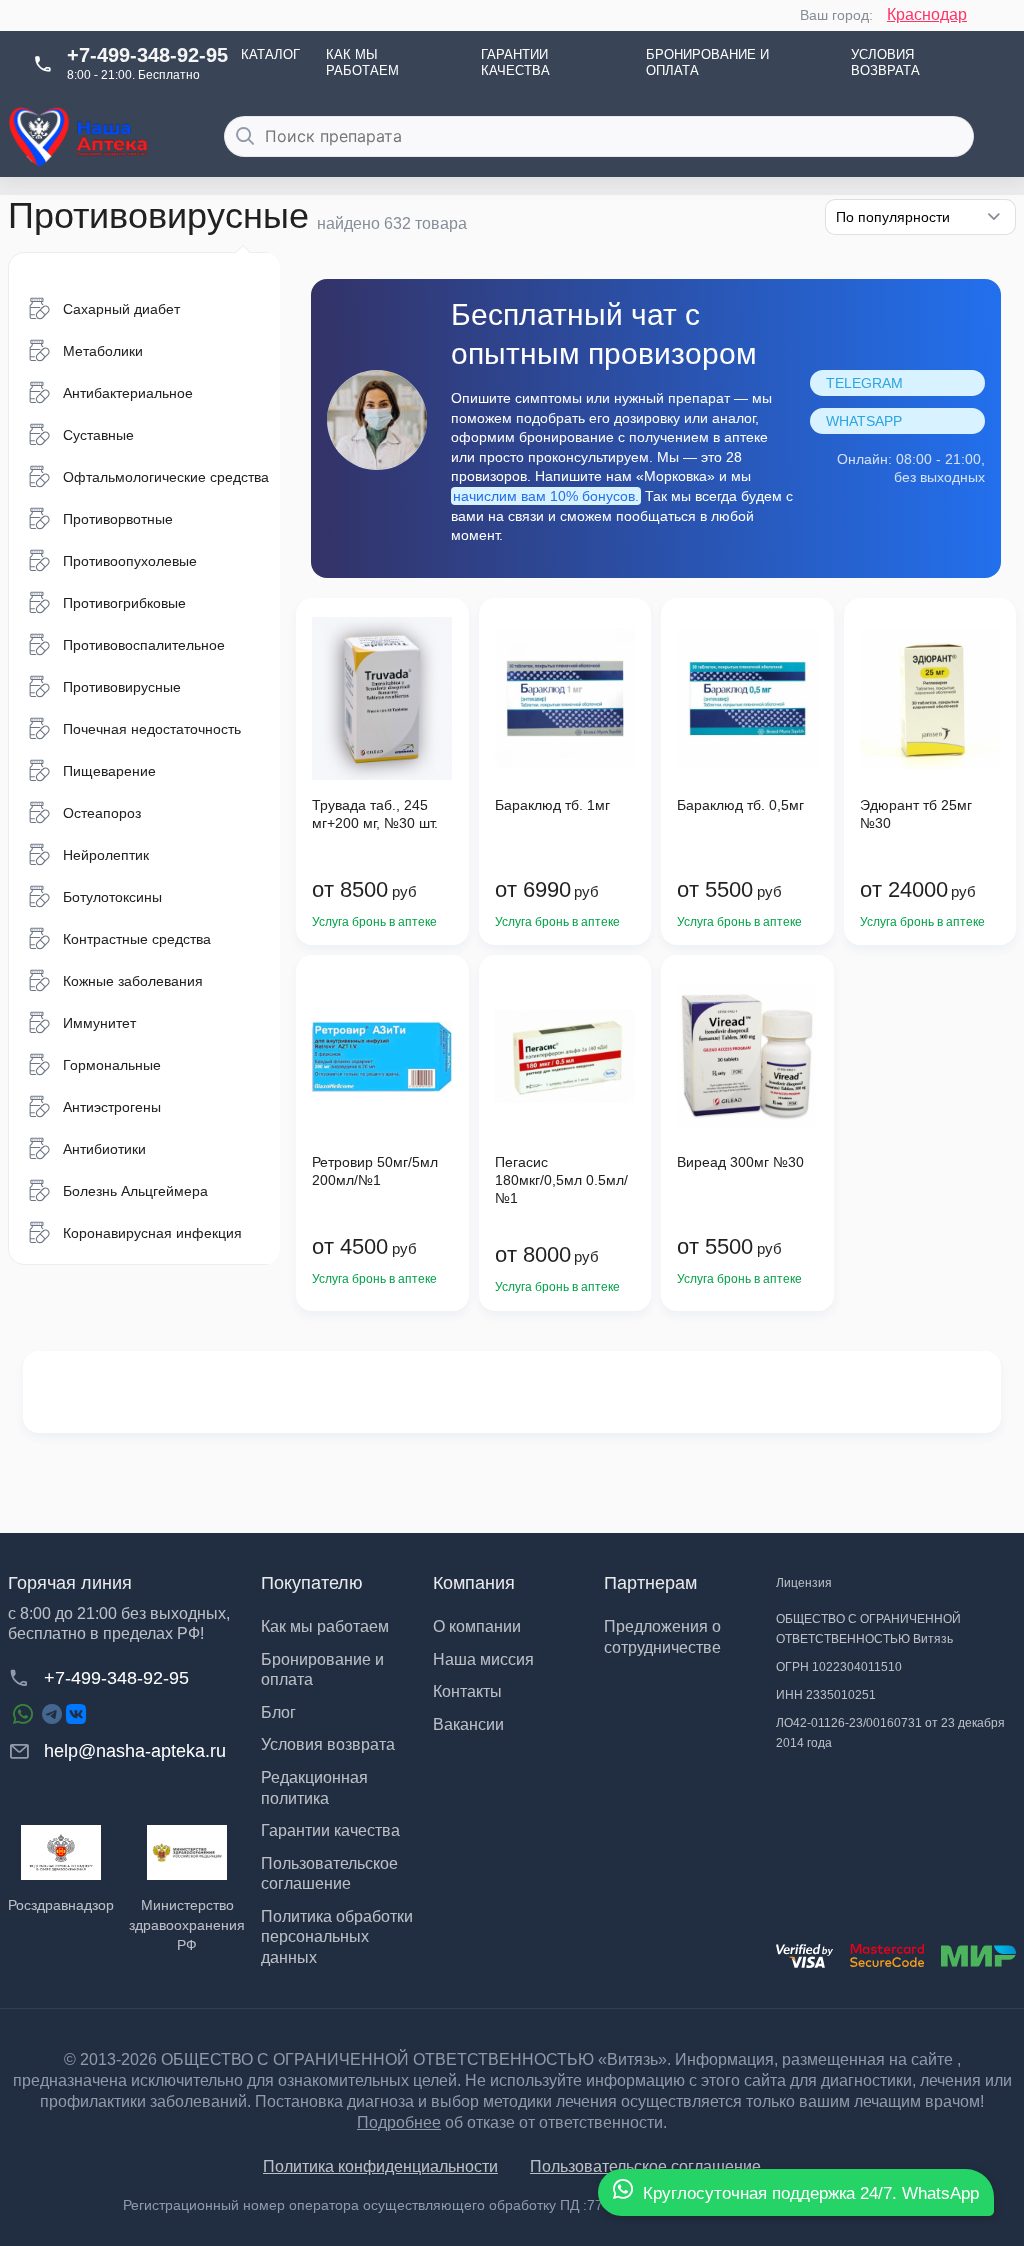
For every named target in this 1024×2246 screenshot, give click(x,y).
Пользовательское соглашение (645, 2166)
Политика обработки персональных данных (337, 1937)
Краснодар (927, 14)
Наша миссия (483, 1659)
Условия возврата (885, 63)
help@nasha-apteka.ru (135, 1751)
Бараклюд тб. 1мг (552, 805)
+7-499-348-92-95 (147, 55)
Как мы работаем (362, 63)
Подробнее (399, 2122)
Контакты (467, 1691)
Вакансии (468, 1724)
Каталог (270, 54)
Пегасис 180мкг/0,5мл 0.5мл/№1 (561, 1180)
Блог (278, 1712)
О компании (477, 1626)
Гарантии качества (515, 63)
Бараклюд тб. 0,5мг (740, 805)
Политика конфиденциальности (380, 2166)
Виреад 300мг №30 (740, 1162)
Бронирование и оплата (707, 63)
